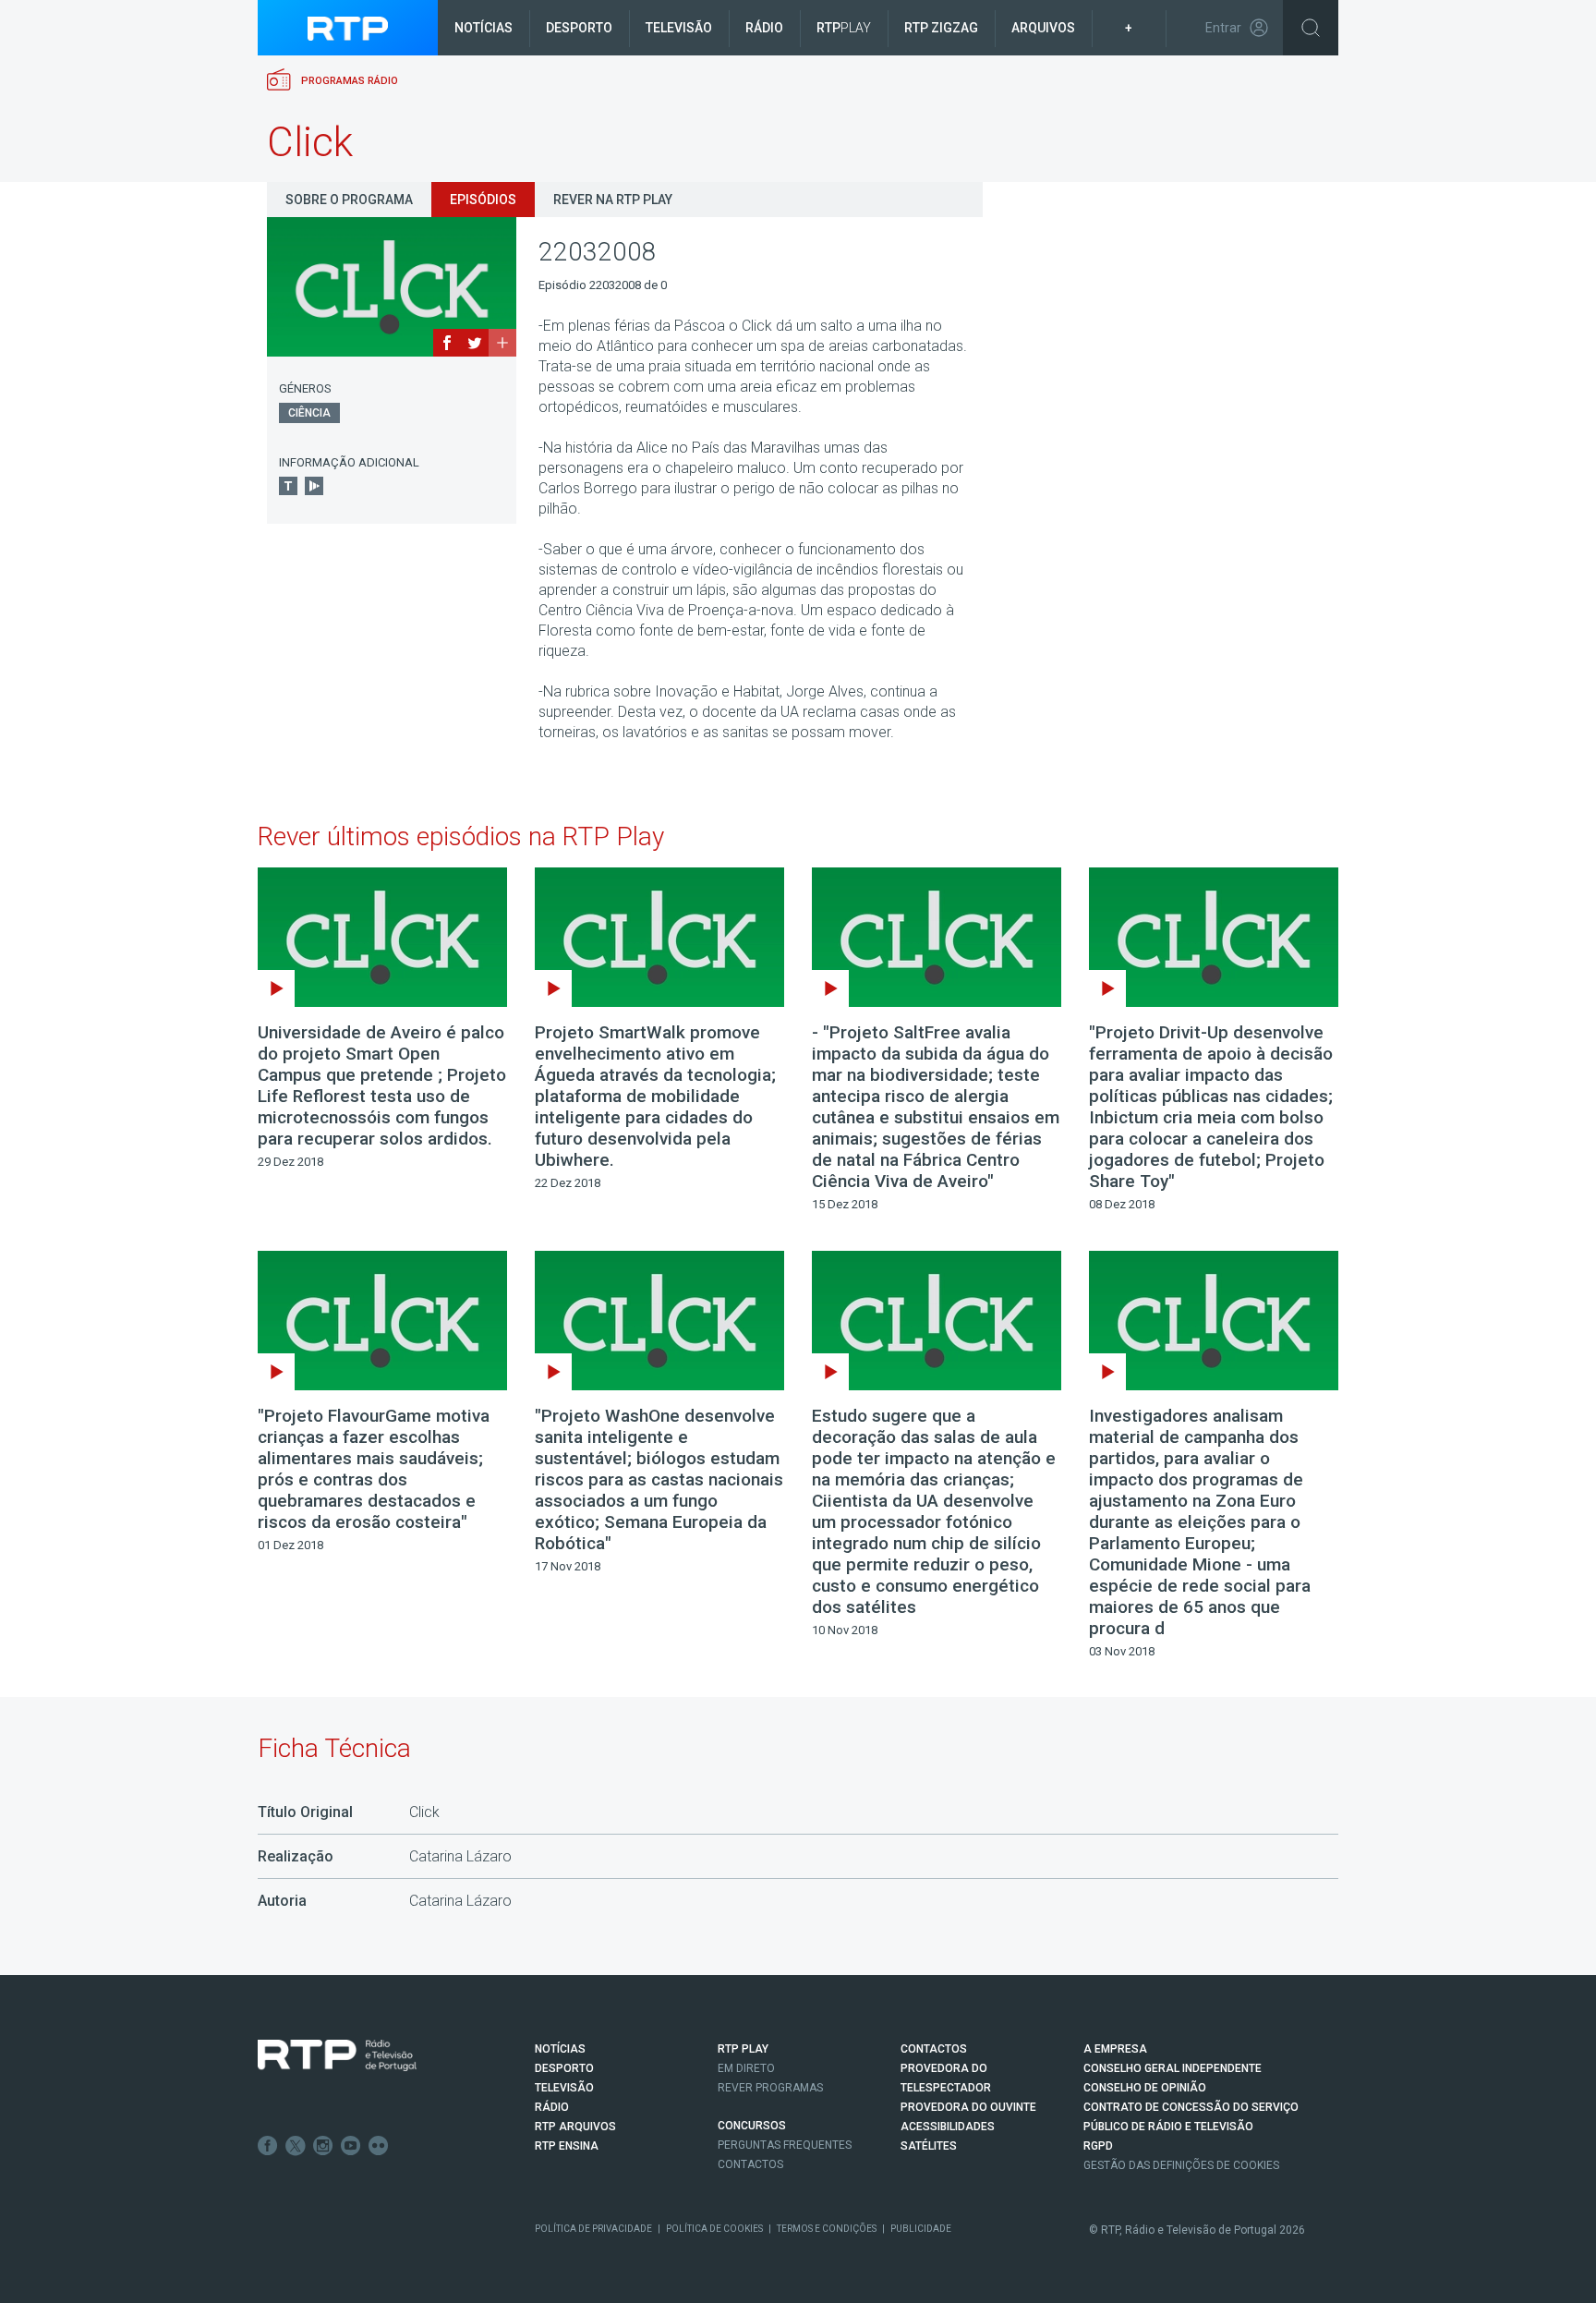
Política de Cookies (714, 2229)
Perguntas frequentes (785, 2145)
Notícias (484, 28)
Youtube (351, 2146)
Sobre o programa (349, 200)
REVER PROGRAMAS (770, 2088)
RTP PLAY (743, 2049)
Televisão (679, 28)
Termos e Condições (827, 2229)
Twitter (296, 2146)
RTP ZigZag (941, 28)
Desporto (579, 28)
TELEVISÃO (564, 2088)
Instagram (323, 2146)
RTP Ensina (567, 2146)
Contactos (750, 2164)
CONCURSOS (752, 2126)
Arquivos (1043, 28)
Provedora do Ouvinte (968, 2107)
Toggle (1311, 28)
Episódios (483, 200)
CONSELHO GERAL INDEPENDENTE (1173, 2068)
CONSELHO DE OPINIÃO (1145, 2088)
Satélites (929, 2146)
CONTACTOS (934, 2049)
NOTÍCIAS (560, 2049)
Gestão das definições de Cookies (1181, 2165)
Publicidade (921, 2229)
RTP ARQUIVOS (575, 2127)
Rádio (764, 28)
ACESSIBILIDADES (948, 2127)
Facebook (268, 2146)
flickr (379, 2146)
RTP (844, 28)
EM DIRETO (746, 2068)
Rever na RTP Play (613, 200)
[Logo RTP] (337, 2055)
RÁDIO (552, 2107)
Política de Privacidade (593, 2229)
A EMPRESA (1115, 2049)
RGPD (1098, 2146)
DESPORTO (564, 2068)
